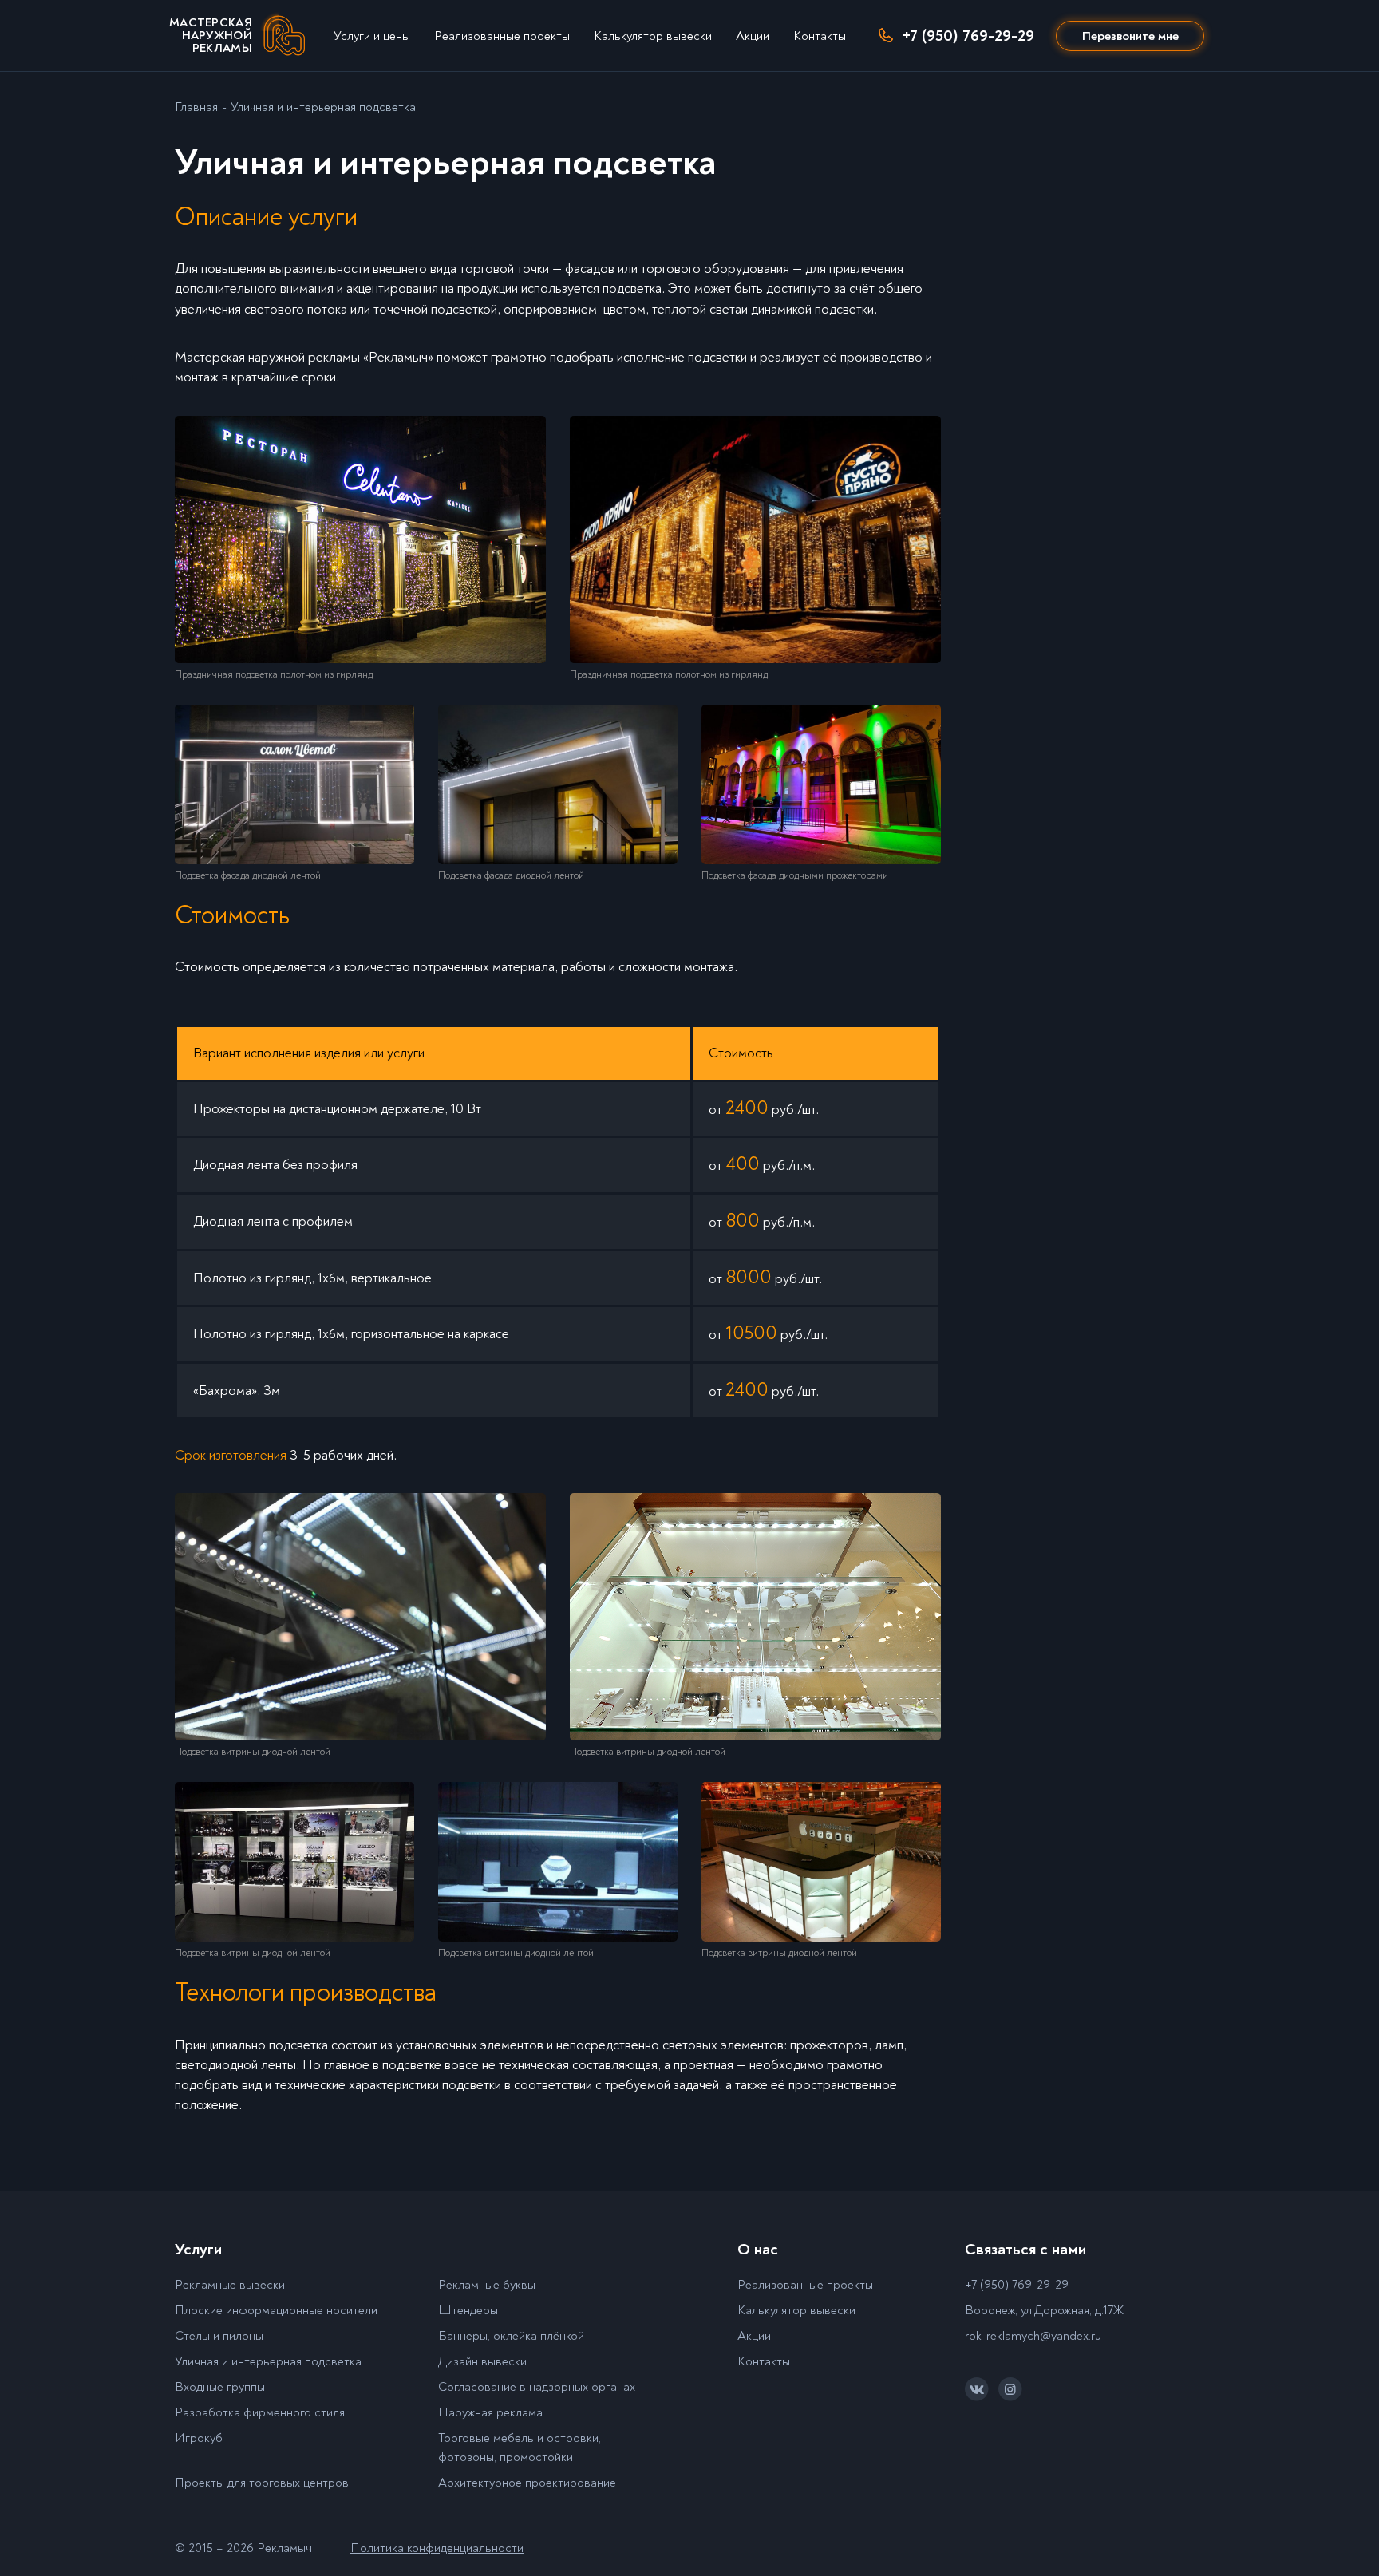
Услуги (198, 2249)
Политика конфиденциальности (437, 2548)
